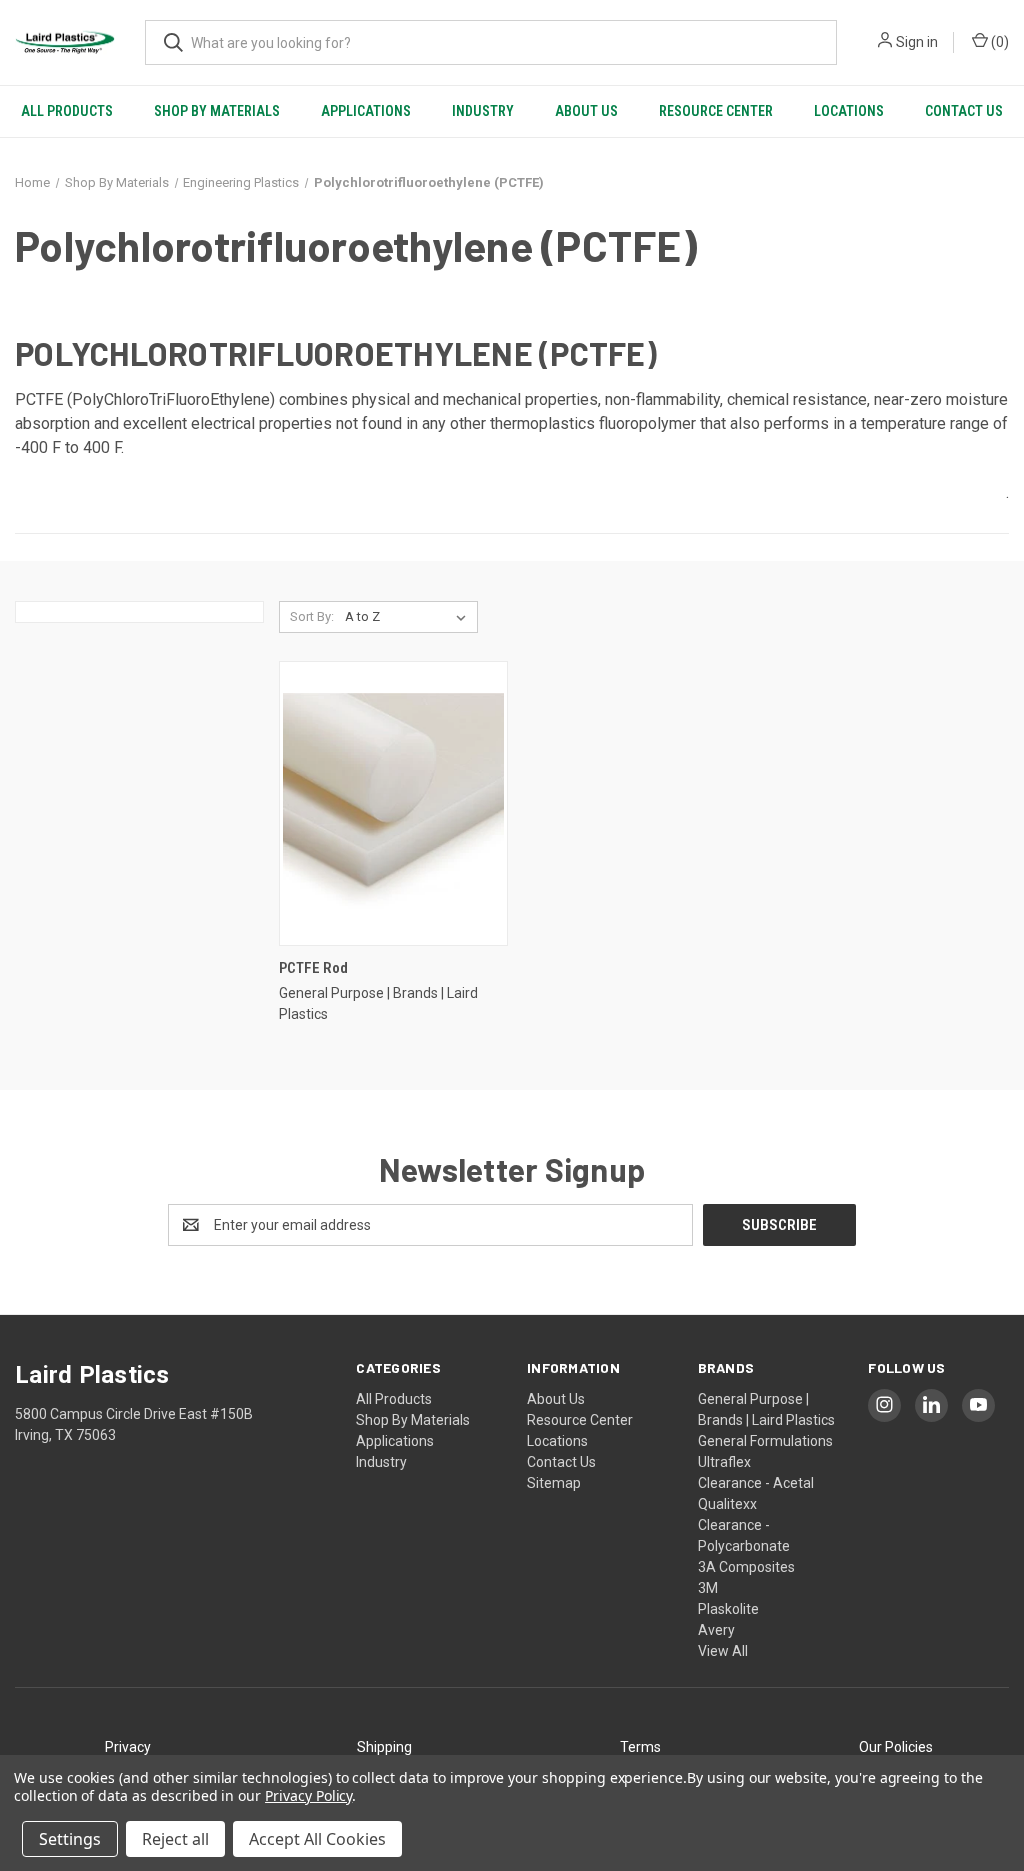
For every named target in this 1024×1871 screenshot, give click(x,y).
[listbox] (409, 617)
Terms (640, 1747)
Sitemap (554, 1483)
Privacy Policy (308, 1795)
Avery (716, 1630)
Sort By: (312, 616)
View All (723, 1651)
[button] (128, 1747)
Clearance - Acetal (756, 1483)
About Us (586, 111)
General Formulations (765, 1441)
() (998, 42)
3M (708, 1588)
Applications (366, 111)
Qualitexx (727, 1504)
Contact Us (964, 111)
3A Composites (746, 1567)
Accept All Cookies (317, 1839)
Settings (70, 1839)
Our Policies (896, 1747)
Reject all (175, 1839)
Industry (483, 111)
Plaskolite (728, 1609)
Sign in (917, 42)
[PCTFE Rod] (393, 803)
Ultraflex (724, 1462)
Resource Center (716, 111)
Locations (849, 111)
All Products (67, 111)
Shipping (384, 1747)
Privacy (128, 1747)
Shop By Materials (217, 111)
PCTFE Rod (313, 968)
